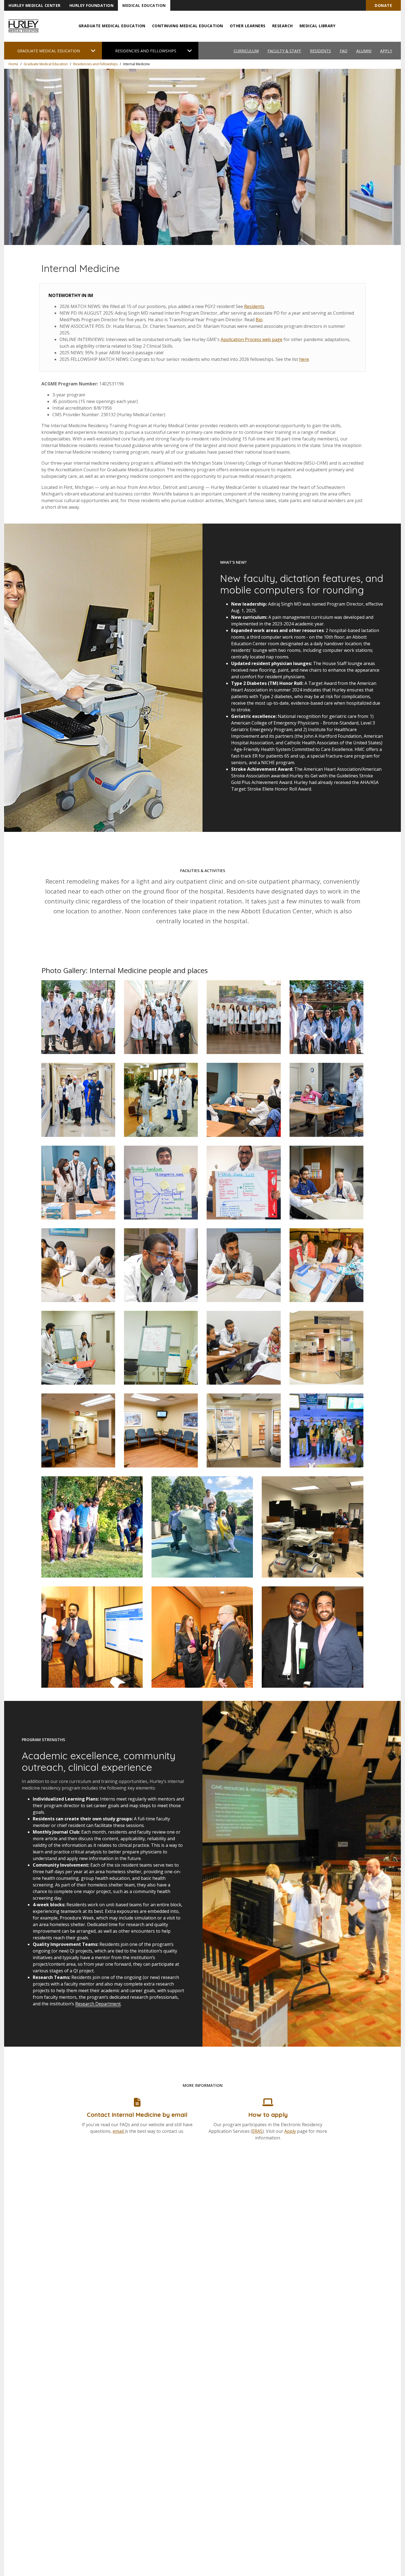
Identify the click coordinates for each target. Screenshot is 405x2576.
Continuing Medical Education (188, 26)
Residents (320, 51)
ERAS (257, 2131)
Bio (259, 320)
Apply (386, 51)
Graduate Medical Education (112, 26)
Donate (383, 5)
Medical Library (318, 26)
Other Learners (248, 26)
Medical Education (144, 5)
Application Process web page (252, 339)
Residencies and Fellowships (95, 64)
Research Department (98, 2004)
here (304, 359)
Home (13, 64)
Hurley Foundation (92, 5)
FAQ (344, 51)
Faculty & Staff (284, 51)
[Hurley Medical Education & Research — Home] (24, 26)
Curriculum (246, 51)
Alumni (364, 51)
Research (283, 26)
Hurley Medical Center (35, 5)
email (119, 2131)
